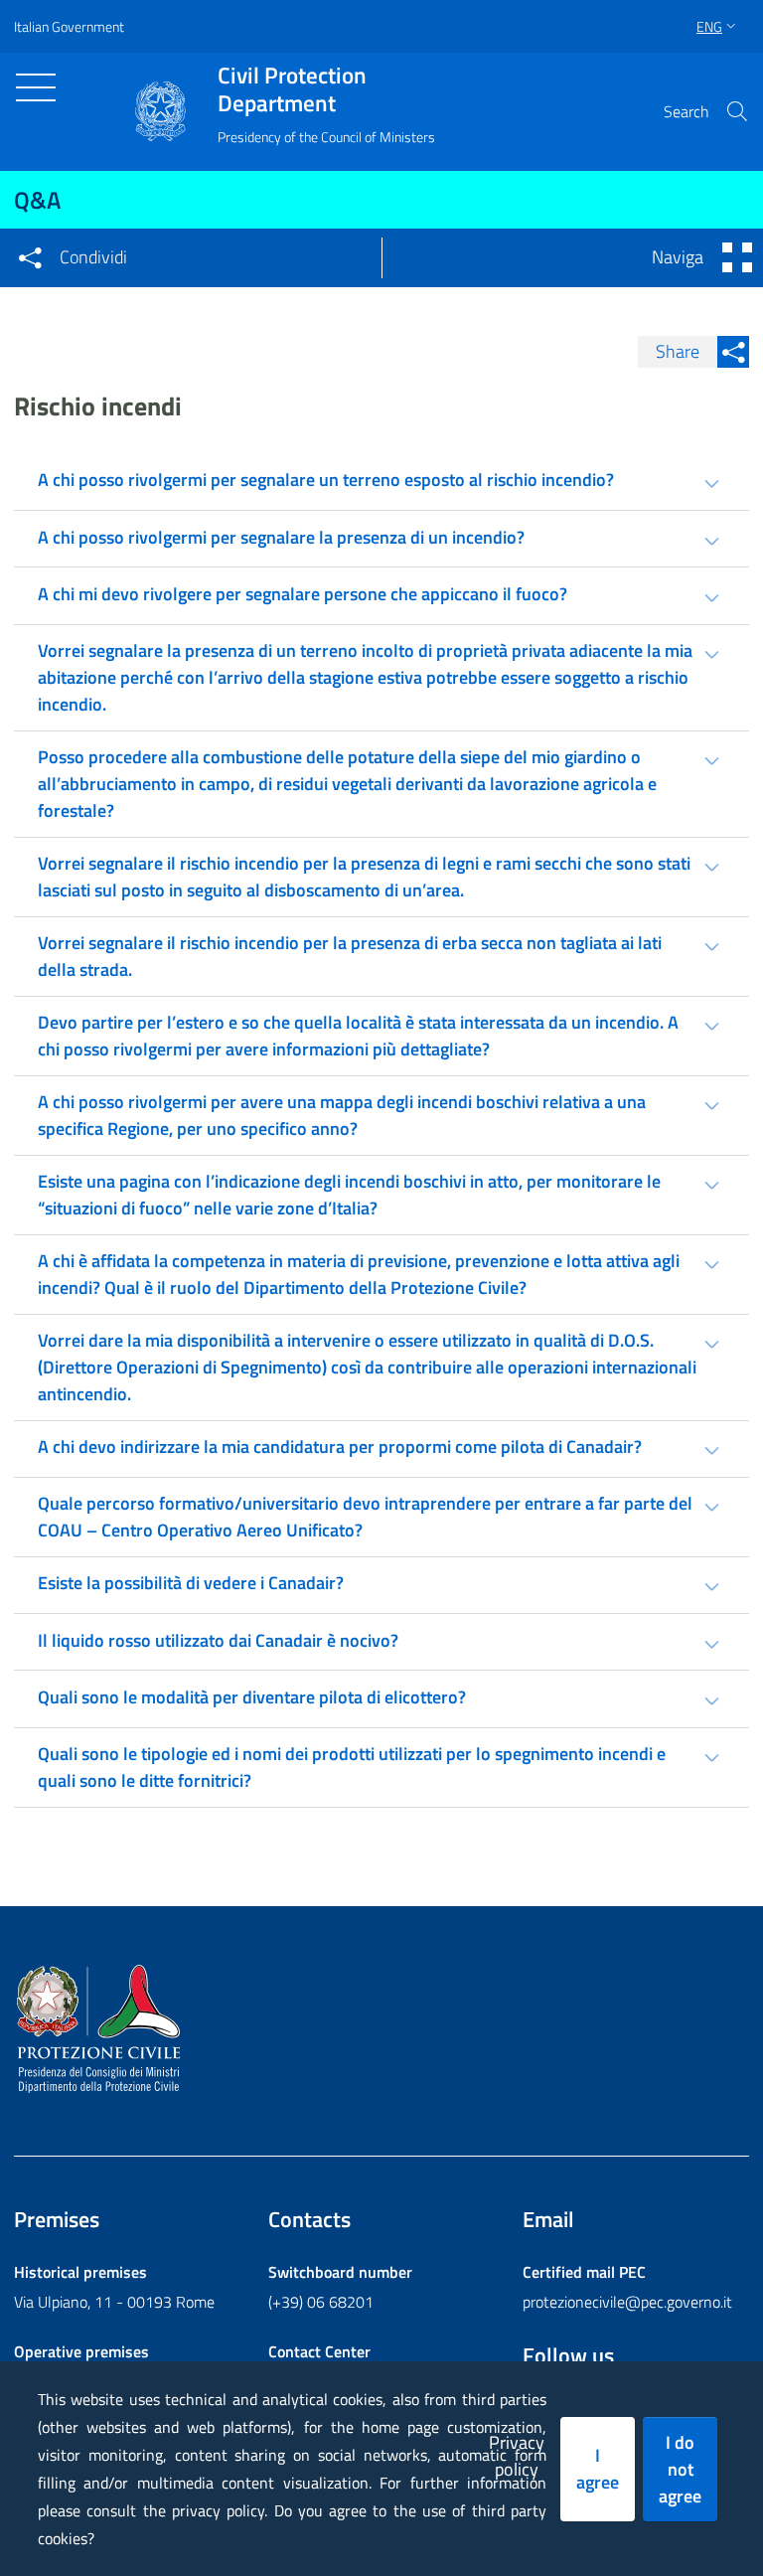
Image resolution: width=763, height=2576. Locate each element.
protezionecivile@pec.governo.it (627, 2302)
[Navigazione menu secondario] (737, 257)
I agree (598, 2469)
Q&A (37, 200)
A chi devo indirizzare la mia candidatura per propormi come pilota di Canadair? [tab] (340, 1447)
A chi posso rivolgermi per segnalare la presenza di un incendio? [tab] (281, 537)
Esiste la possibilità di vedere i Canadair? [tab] (191, 1583)
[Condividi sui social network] (30, 257)
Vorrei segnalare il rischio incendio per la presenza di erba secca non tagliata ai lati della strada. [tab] (350, 956)
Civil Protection (292, 89)
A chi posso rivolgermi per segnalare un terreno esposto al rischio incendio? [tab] (326, 480)
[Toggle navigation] (36, 87)
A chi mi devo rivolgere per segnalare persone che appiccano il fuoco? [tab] (303, 594)
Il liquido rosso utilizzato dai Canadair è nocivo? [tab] (218, 1640)
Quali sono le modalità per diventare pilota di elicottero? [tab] (252, 1697)
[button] (737, 111)
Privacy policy (517, 2456)
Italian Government (69, 26)
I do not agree (680, 2469)
